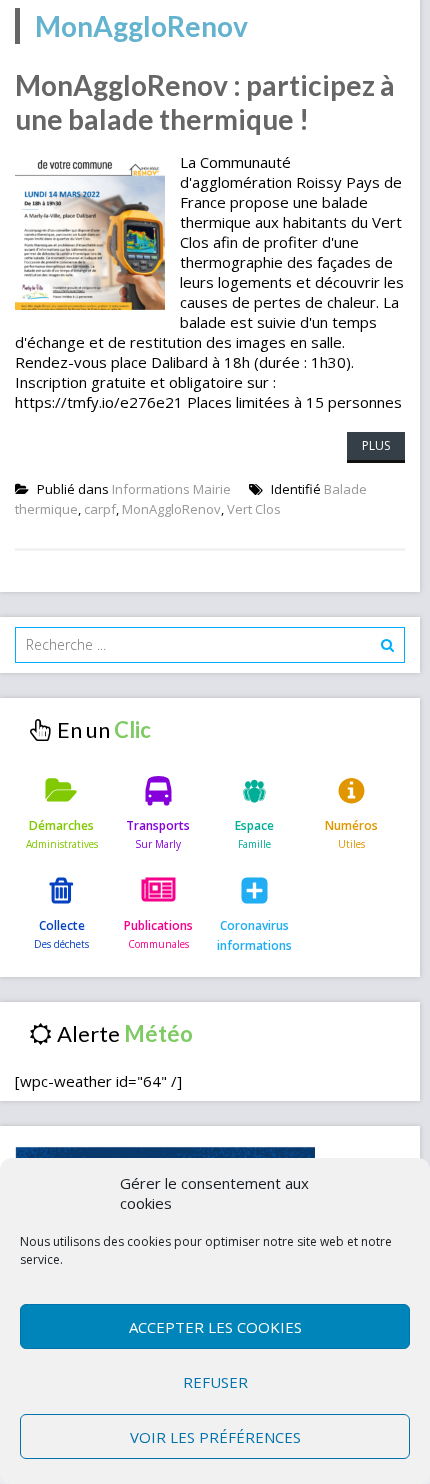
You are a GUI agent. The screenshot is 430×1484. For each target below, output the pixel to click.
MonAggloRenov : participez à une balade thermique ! (205, 102)
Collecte (62, 925)
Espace (254, 825)
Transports (158, 825)
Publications (158, 925)
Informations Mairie (171, 489)
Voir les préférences (215, 1437)
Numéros (351, 825)
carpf (100, 509)
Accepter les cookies (215, 1327)
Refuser (215, 1382)
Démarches (61, 825)
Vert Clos (254, 509)
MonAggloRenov (171, 509)
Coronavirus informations (254, 935)
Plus (376, 445)
